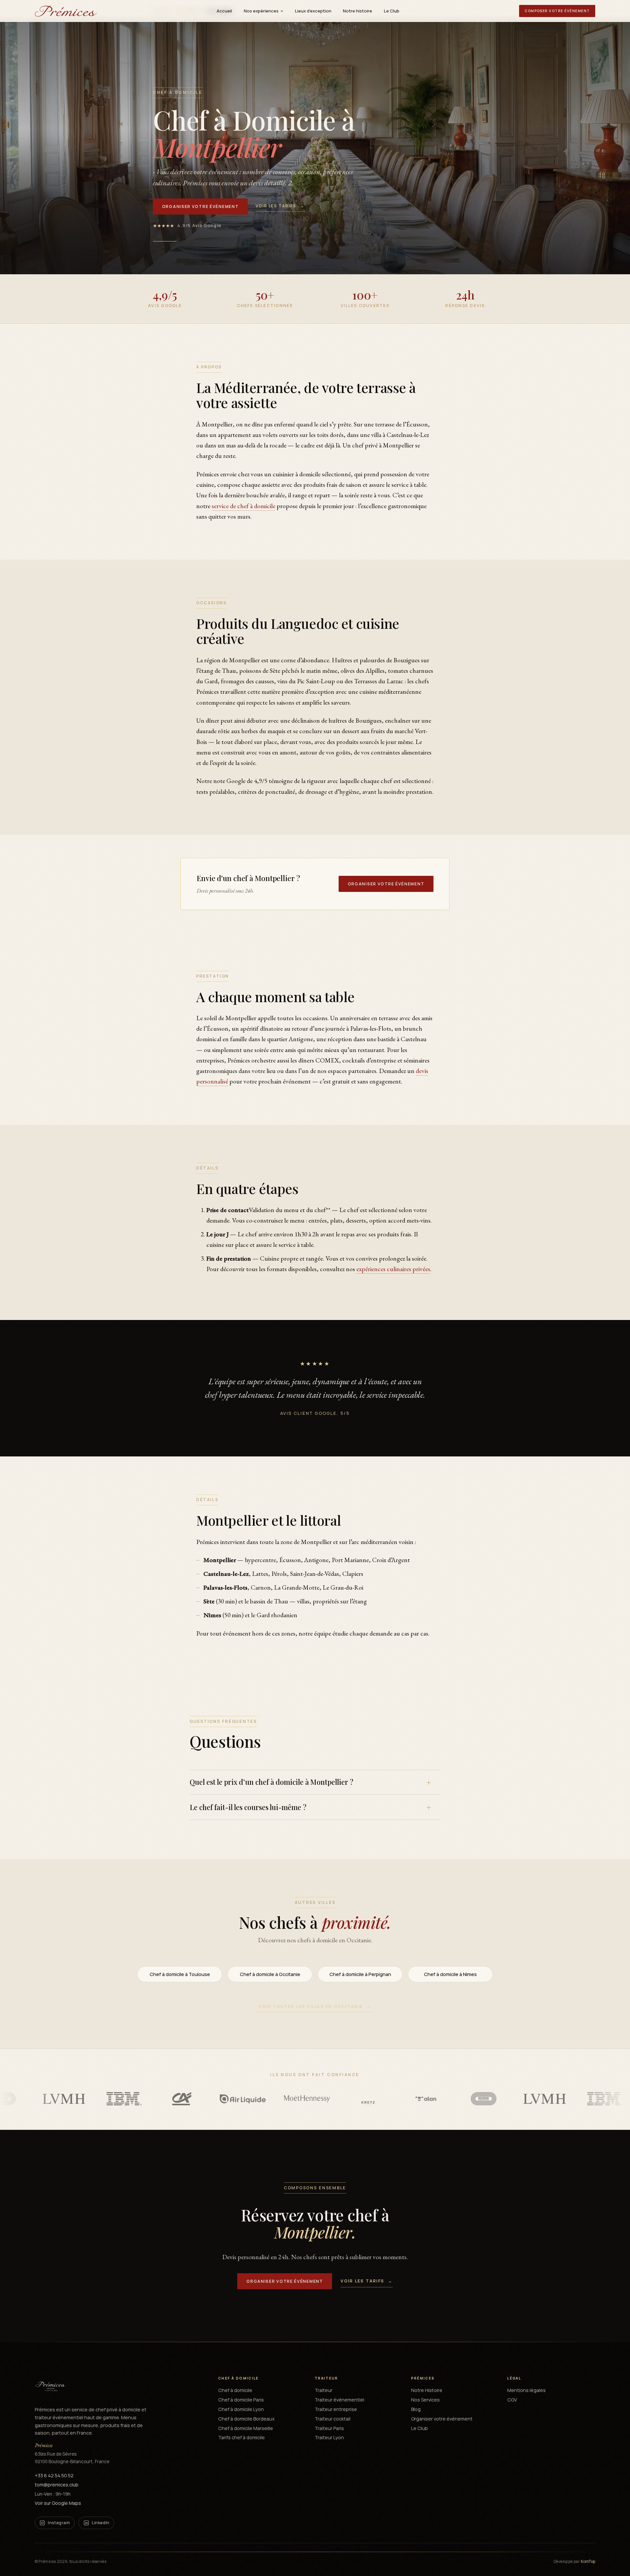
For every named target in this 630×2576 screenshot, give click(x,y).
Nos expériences (261, 11)
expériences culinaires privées (393, 1269)
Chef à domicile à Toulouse (180, 1974)
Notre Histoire (427, 2390)
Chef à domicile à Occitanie (270, 1974)
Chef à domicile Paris (241, 2400)
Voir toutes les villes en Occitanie (315, 2006)
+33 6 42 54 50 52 (54, 2475)
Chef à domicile (235, 2390)
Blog (416, 2409)
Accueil (224, 11)
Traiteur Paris (329, 2428)
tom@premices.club (57, 2485)
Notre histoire (357, 11)
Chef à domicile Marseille (246, 2428)
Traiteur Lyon (329, 2437)
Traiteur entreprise (336, 2409)
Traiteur (324, 2390)
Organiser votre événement (200, 206)
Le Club (392, 11)
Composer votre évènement (557, 11)
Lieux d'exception (313, 11)
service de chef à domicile (243, 506)
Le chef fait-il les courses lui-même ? (248, 1807)
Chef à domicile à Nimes (450, 1974)
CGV (512, 2400)
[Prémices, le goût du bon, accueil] (66, 11)
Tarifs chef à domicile (241, 2437)
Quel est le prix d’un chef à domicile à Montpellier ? (272, 1782)
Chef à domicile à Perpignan (360, 1974)
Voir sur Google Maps (58, 2503)
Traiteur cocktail (333, 2419)
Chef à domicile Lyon (241, 2409)
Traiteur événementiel (339, 2400)
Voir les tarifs (280, 206)
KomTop (588, 2561)
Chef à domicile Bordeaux (246, 2419)
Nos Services (425, 2400)
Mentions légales (526, 2390)
